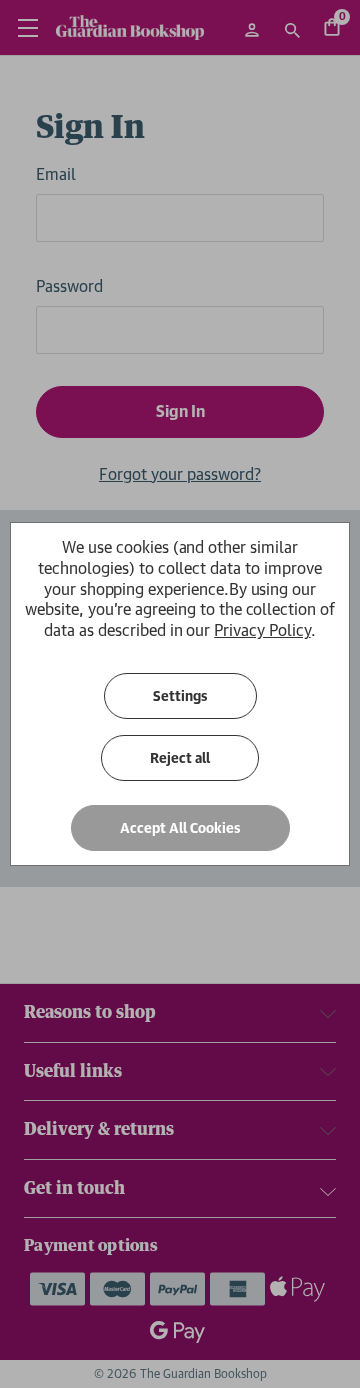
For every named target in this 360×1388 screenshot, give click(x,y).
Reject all (180, 758)
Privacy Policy (262, 630)
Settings (180, 696)
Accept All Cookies (180, 828)
